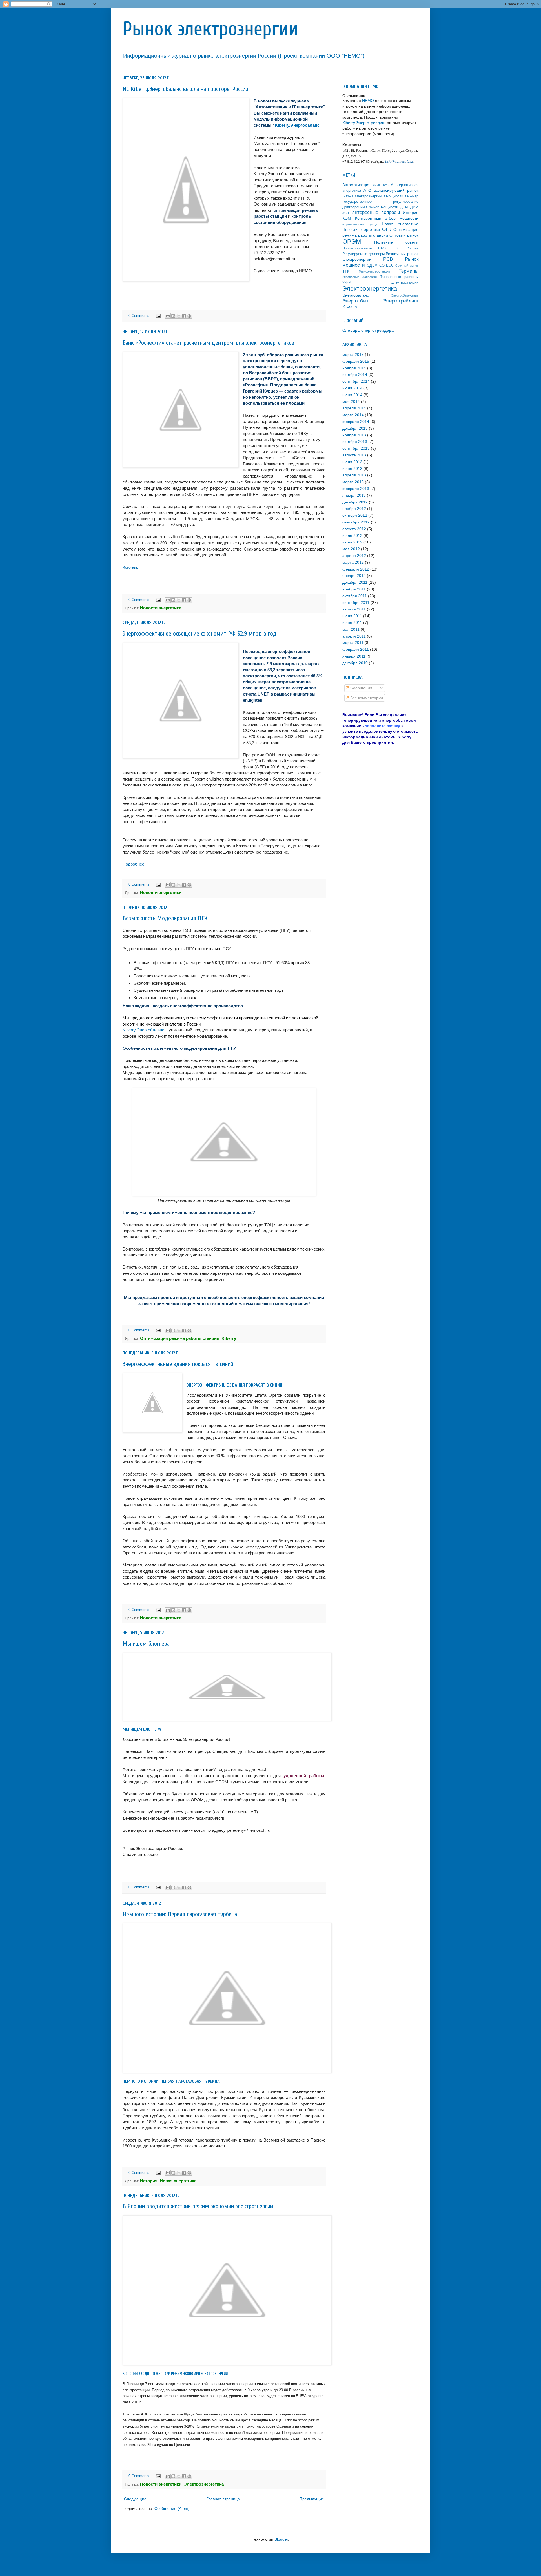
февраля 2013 (356, 489)
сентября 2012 (356, 522)
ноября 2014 (354, 368)
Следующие (135, 2499)
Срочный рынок (407, 266)
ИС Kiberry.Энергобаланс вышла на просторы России (185, 89)
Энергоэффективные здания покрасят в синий (178, 1364)
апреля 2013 (354, 475)
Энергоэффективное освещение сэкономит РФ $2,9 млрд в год (199, 634)
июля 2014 (352, 388)
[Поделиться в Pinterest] (189, 316)
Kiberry (350, 307)
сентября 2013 (356, 448)
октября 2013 (355, 442)
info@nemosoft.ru (399, 161)
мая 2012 (351, 549)
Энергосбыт (355, 301)
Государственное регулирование (380, 202)
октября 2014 (355, 375)
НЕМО (368, 101)
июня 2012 (352, 542)
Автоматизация (356, 185)
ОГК (387, 229)
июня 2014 (352, 395)
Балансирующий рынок (396, 190)
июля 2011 (352, 616)
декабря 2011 (355, 582)
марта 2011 (353, 643)
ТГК (346, 271)
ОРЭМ (352, 241)
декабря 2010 (355, 663)
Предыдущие (312, 2499)
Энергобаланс (356, 295)
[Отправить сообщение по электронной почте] (158, 316)
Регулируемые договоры (363, 254)
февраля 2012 (356, 569)
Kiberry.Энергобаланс (297, 125)
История (411, 213)
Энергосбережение (405, 295)
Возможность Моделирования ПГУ (165, 918)
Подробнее (133, 864)
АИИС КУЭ (381, 185)
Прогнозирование (357, 248)
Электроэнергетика (370, 288)
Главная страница (223, 2499)
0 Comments (139, 316)
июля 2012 (352, 536)
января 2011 (354, 656)
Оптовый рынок (404, 235)
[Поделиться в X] (179, 316)
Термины (409, 271)
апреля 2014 (354, 408)
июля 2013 (352, 462)
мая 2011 (351, 629)
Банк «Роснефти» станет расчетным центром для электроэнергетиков (209, 343)
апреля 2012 (354, 556)
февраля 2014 (356, 422)
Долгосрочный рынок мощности (370, 207)
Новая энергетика (400, 224)
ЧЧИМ (347, 282)
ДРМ (414, 207)
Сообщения (361, 688)
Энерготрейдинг (401, 301)
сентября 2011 (356, 603)
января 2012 (354, 576)
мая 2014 (351, 402)
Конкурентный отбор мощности (387, 218)
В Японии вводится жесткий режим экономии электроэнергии (198, 2206)
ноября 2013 (354, 435)
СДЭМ (372, 266)
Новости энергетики (361, 229)
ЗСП (346, 213)
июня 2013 (352, 469)
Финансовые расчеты (399, 277)
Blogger (281, 2539)
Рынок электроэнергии (210, 29)
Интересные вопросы (376, 212)
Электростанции (405, 282)
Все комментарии (366, 698)
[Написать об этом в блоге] (173, 316)
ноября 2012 (354, 509)
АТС (367, 190)
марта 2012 (353, 562)
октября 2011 (355, 596)
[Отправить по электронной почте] (168, 316)
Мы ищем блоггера (146, 1644)
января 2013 (354, 495)
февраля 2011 (356, 649)
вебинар (412, 196)
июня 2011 (352, 623)
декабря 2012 (355, 502)
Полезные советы (396, 242)
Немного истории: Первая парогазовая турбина (180, 1914)
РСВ (388, 259)
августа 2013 (354, 455)
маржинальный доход (360, 224)
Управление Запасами (360, 277)
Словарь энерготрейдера (368, 330)
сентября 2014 (356, 381)
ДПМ (404, 207)
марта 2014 (353, 415)
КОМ (347, 218)
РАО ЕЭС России (398, 248)
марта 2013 (353, 482)
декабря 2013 (355, 428)
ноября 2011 (354, 589)
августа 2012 (354, 529)
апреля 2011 (354, 636)
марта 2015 (353, 355)
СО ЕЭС (387, 266)
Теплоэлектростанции (374, 271)
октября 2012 (355, 515)
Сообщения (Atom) (172, 2508)
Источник (130, 567)
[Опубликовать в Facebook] (184, 316)
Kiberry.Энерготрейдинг (364, 123)
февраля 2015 (356, 361)
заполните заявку (383, 726)
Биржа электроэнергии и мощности (373, 196)
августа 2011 (354, 609)
